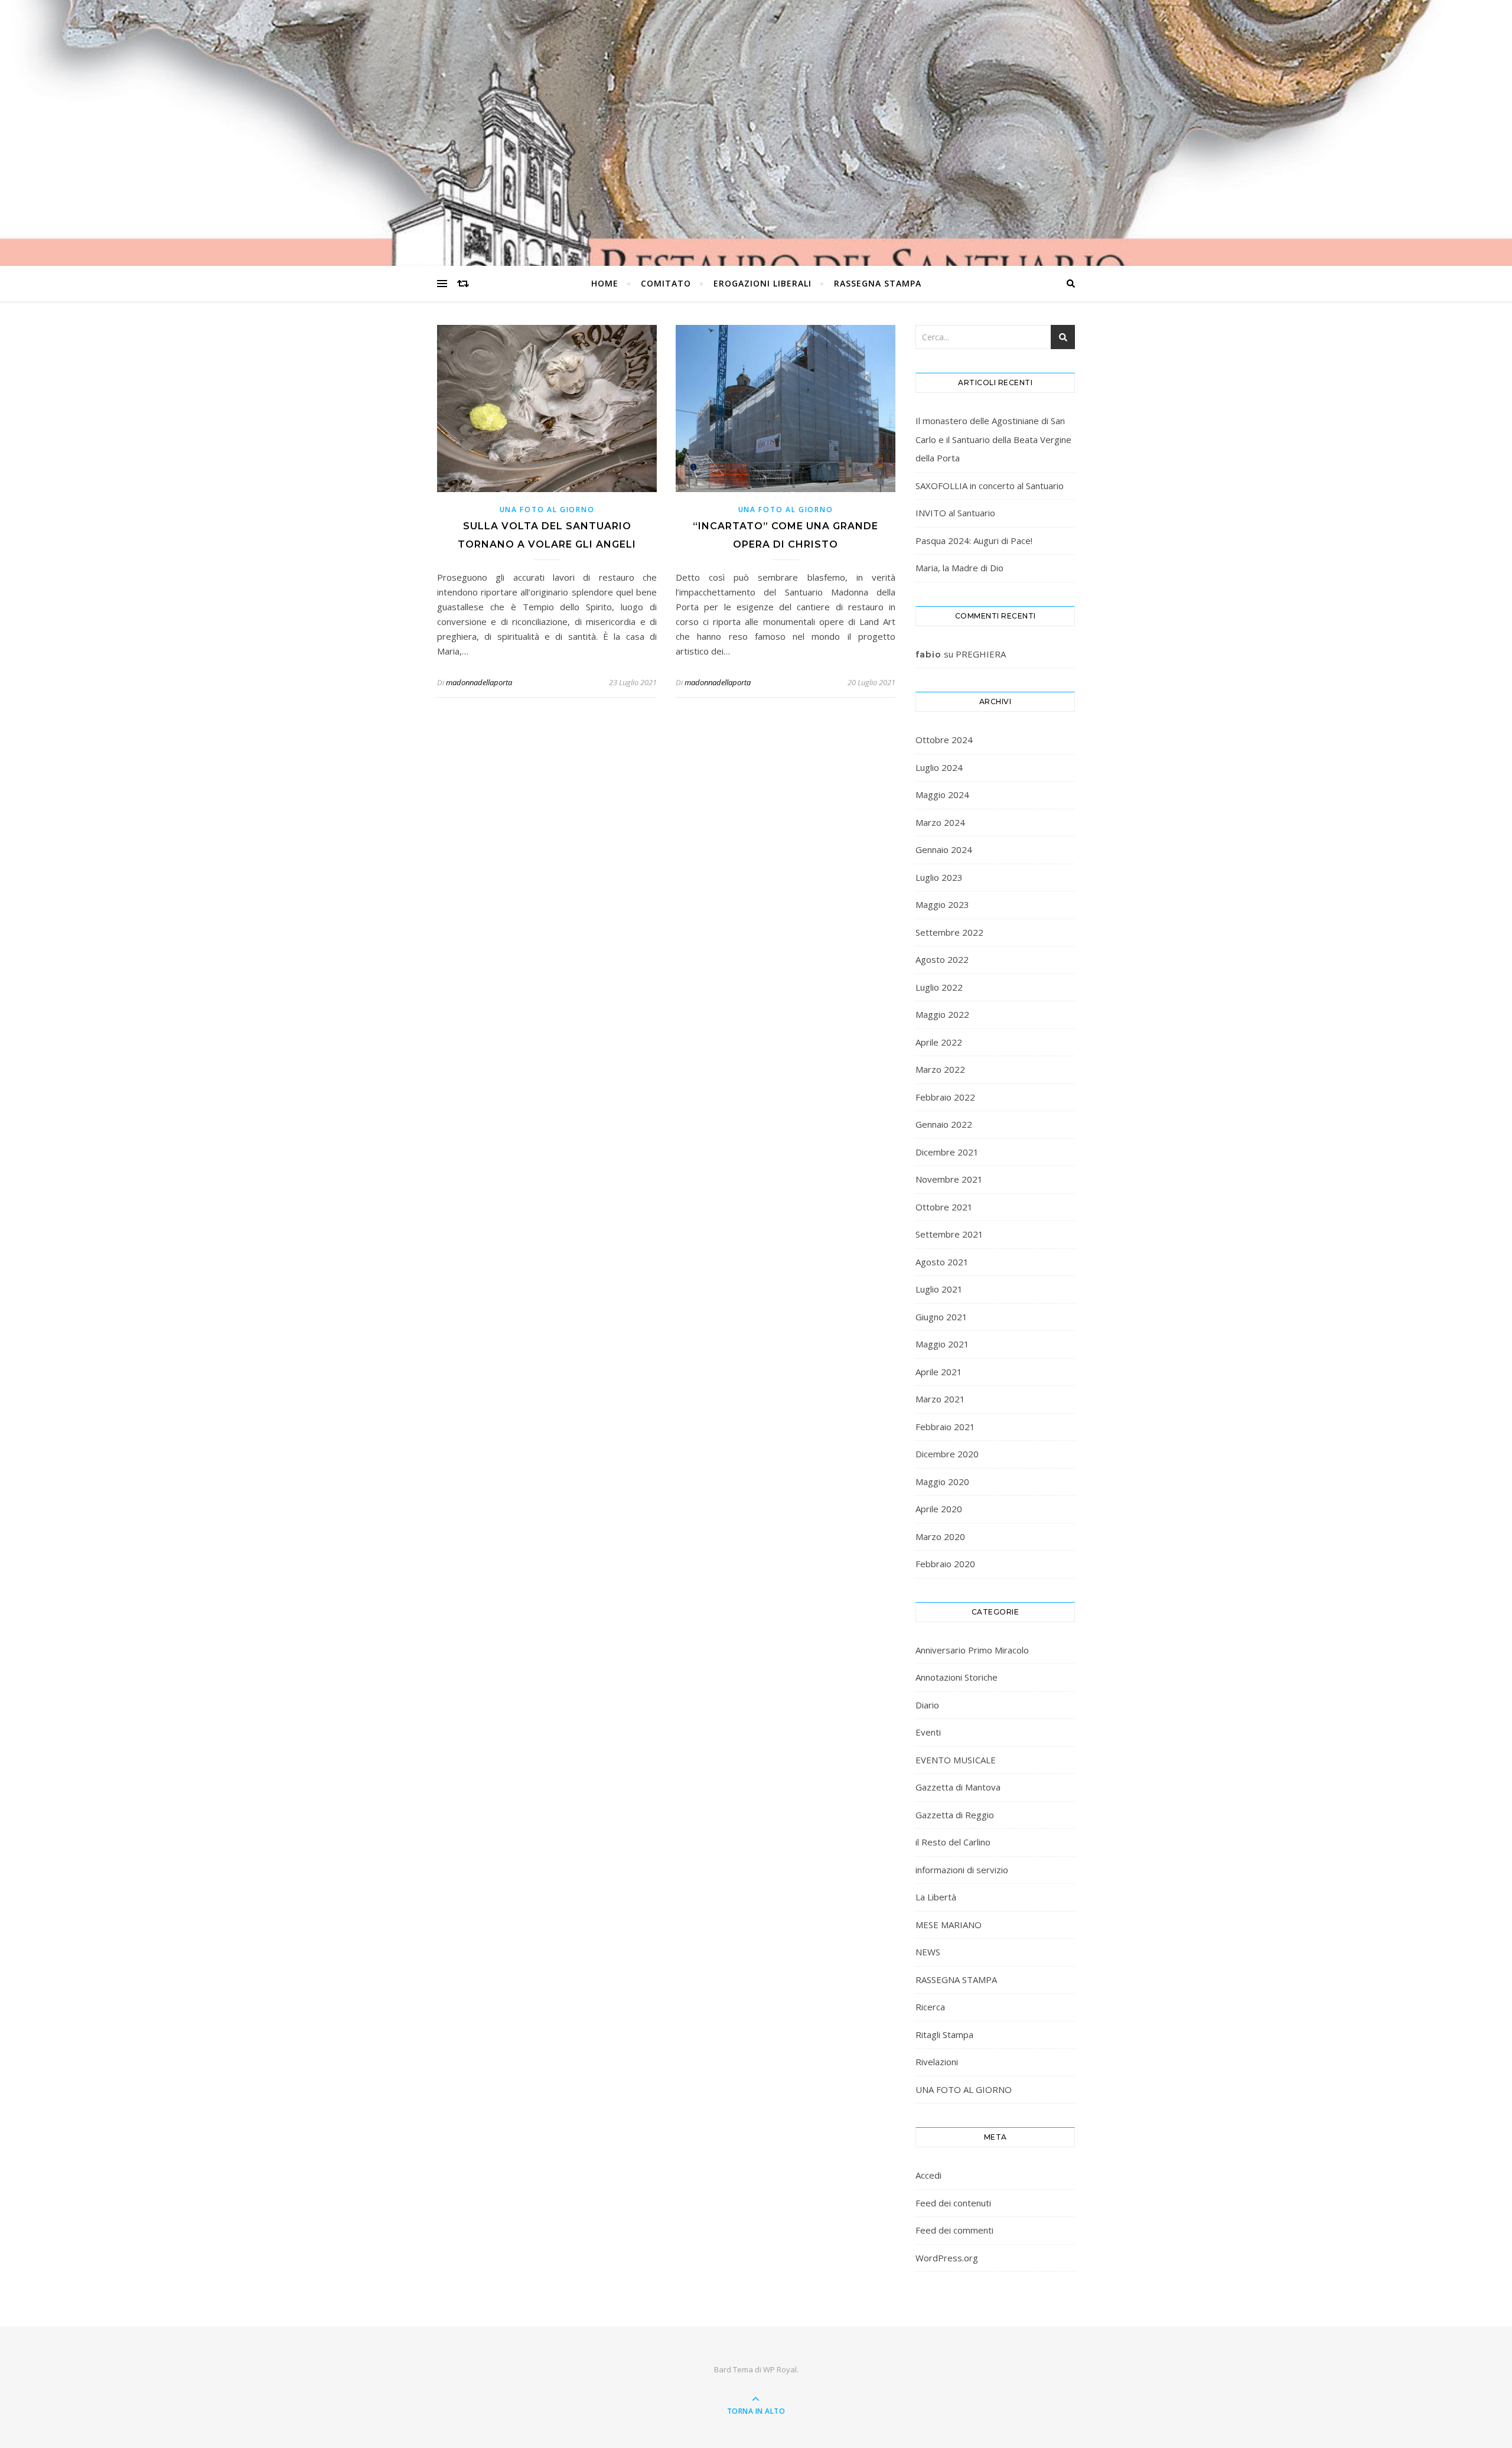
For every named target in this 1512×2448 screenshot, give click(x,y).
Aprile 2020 (939, 1509)
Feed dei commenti (954, 2230)
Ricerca (930, 2007)
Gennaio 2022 (944, 1124)
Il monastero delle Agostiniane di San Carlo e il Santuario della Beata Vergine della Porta (993, 439)
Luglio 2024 (939, 767)
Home (605, 283)
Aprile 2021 (939, 1372)
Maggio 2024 (942, 795)
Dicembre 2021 (947, 1152)
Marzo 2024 (940, 822)
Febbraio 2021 (945, 1427)
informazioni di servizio (962, 1870)
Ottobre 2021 (944, 1207)
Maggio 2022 (942, 1014)
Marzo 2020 (940, 1536)
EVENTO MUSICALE (956, 1760)
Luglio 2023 (939, 877)
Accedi (928, 2175)
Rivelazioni (937, 2062)
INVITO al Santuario (955, 513)
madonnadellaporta (479, 682)
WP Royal (780, 2369)
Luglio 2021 (939, 1289)
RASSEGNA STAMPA (878, 283)
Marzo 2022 (940, 1069)
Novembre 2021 (949, 1179)
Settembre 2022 (949, 932)
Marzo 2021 (940, 1399)
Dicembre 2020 (947, 1454)
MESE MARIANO (949, 1925)
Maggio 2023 (942, 904)
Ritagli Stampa (944, 2034)
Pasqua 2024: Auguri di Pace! (974, 541)
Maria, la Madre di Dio (959, 568)
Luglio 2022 (939, 987)
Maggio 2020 (942, 1482)
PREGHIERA (981, 654)
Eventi (928, 1732)
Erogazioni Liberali (762, 283)
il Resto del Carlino (953, 1842)
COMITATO (666, 283)
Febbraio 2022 (945, 1097)
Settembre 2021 (949, 1234)
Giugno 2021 (941, 1317)
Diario (927, 1705)
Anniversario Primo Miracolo (972, 1650)
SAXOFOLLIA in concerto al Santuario (990, 486)
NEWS (928, 1952)
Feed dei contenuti (953, 2203)
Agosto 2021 (942, 1262)
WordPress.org (947, 2258)
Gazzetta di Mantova (958, 1787)
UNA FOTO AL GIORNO (547, 510)
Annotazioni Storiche (957, 1677)
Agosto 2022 (942, 959)
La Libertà (936, 1897)
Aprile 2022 (939, 1042)
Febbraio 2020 (945, 1564)
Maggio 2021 (942, 1344)
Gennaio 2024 (944, 849)
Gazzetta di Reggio (955, 1815)
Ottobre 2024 (944, 740)
